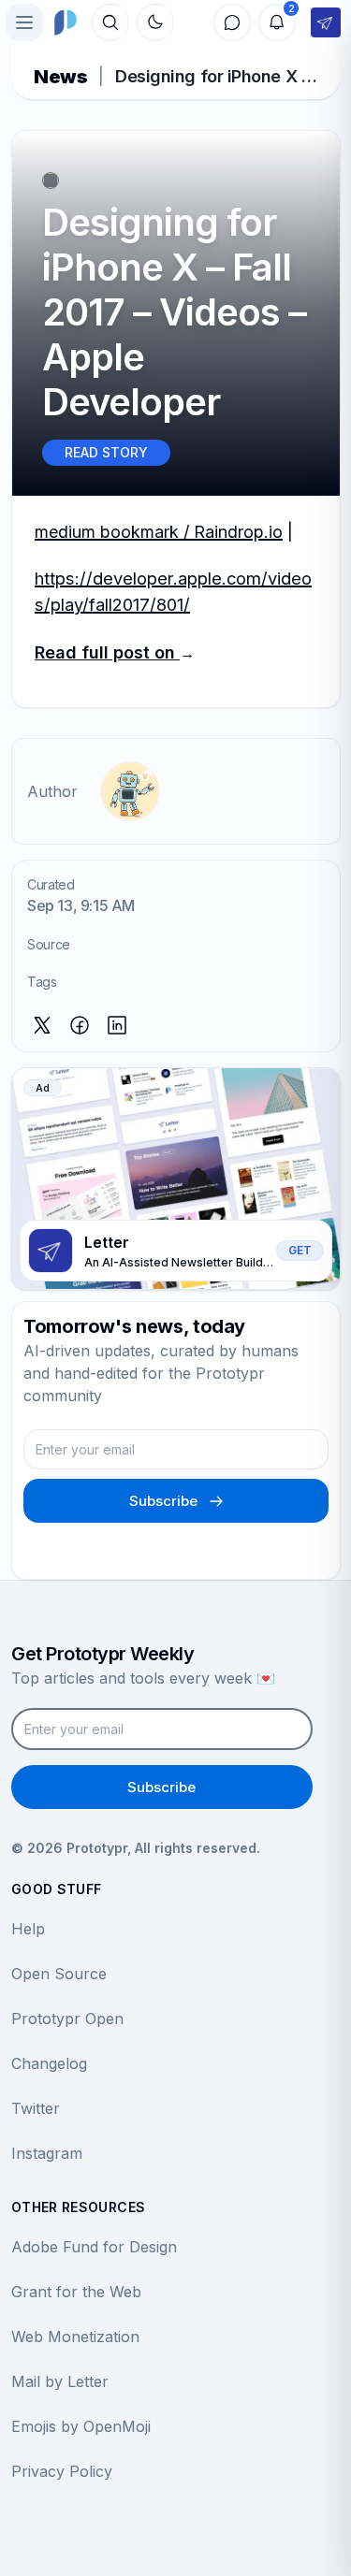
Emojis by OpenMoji (81, 2426)
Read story (106, 452)
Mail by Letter (60, 2381)
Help (28, 1929)
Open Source (59, 1974)
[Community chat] (232, 22)
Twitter (36, 2108)
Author (52, 791)
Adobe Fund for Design (94, 2247)
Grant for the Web (76, 2292)
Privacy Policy (62, 2471)
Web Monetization (75, 2337)
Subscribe (163, 1501)
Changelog (49, 2063)
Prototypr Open (67, 2019)
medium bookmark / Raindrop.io (159, 532)
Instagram (47, 2153)
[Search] (110, 22)
